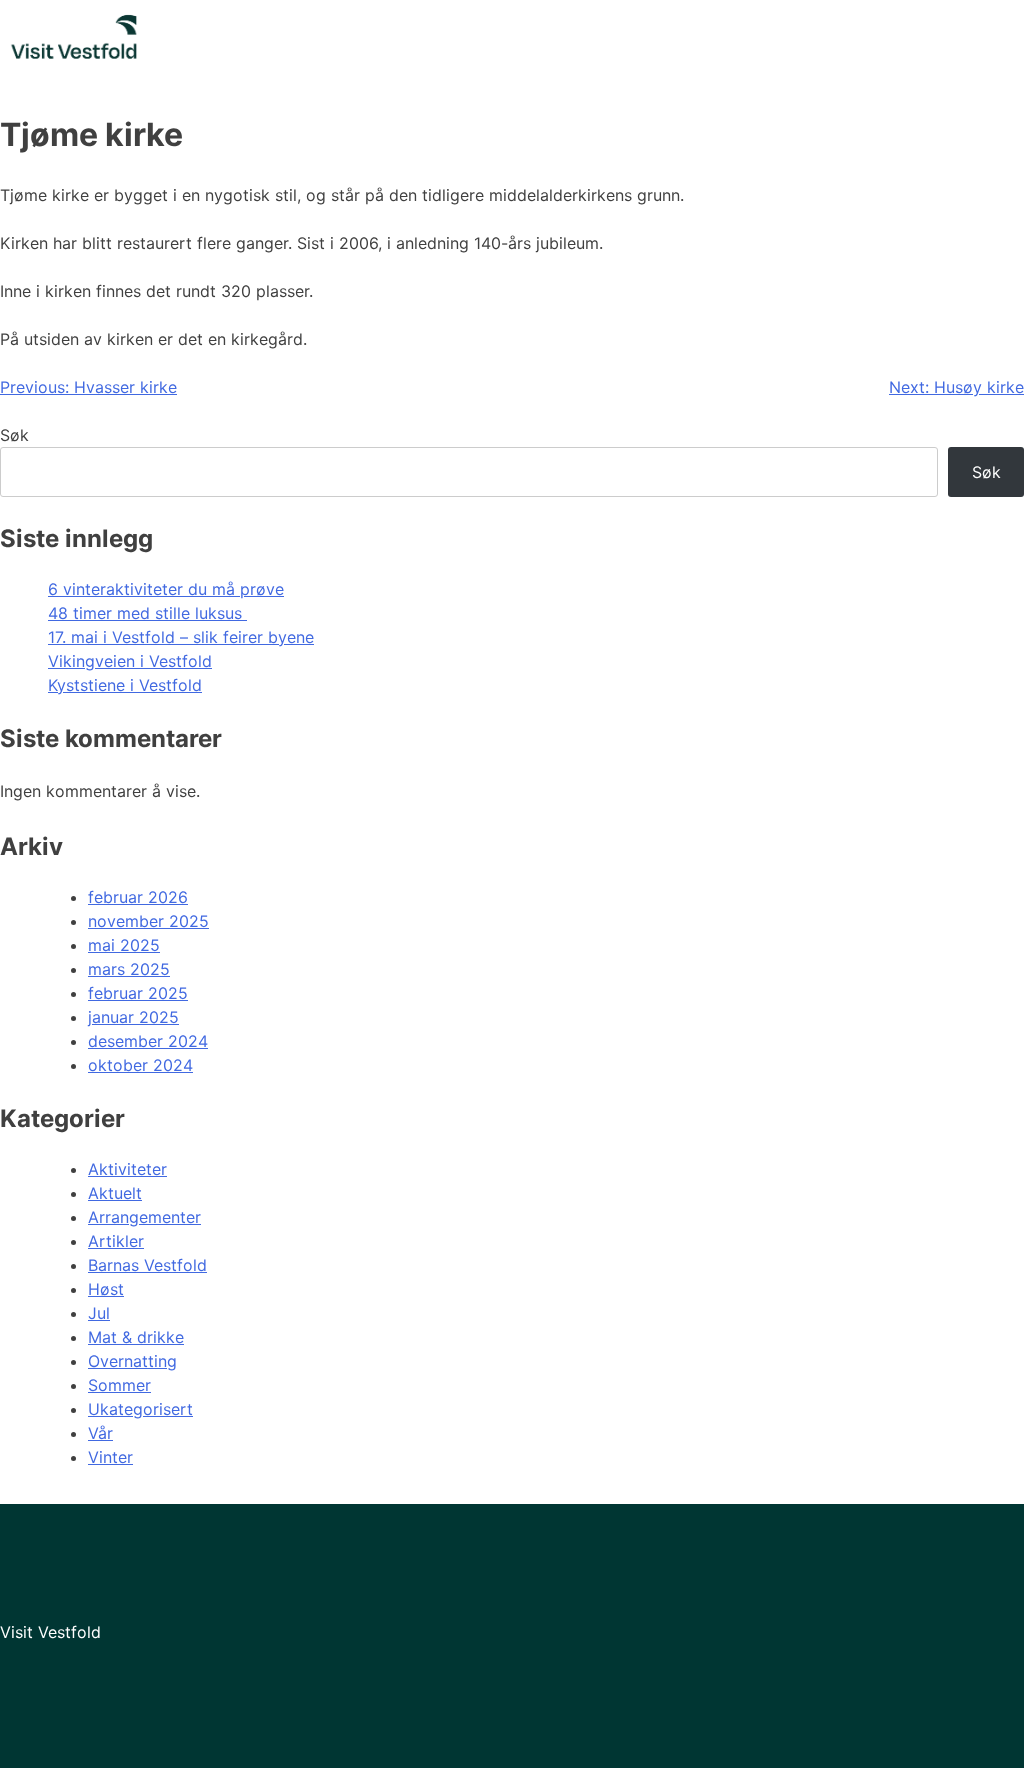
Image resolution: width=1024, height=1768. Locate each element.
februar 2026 (138, 897)
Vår (100, 1433)
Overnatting (132, 1361)
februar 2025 (138, 993)
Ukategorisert (140, 1409)
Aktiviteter (127, 1169)
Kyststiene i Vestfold (125, 685)
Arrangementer (144, 1217)
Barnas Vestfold (147, 1265)
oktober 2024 (140, 1065)
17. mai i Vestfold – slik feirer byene (181, 637)
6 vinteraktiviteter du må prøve (166, 589)
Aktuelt (115, 1193)
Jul (99, 1313)
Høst (106, 1289)
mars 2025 (129, 969)
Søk (14, 435)
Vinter (110, 1457)
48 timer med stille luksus (147, 613)
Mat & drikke (136, 1337)
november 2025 (148, 921)
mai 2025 (124, 945)
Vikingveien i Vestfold (130, 661)
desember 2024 (148, 1041)
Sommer (119, 1385)
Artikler (116, 1241)
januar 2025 (133, 1017)
